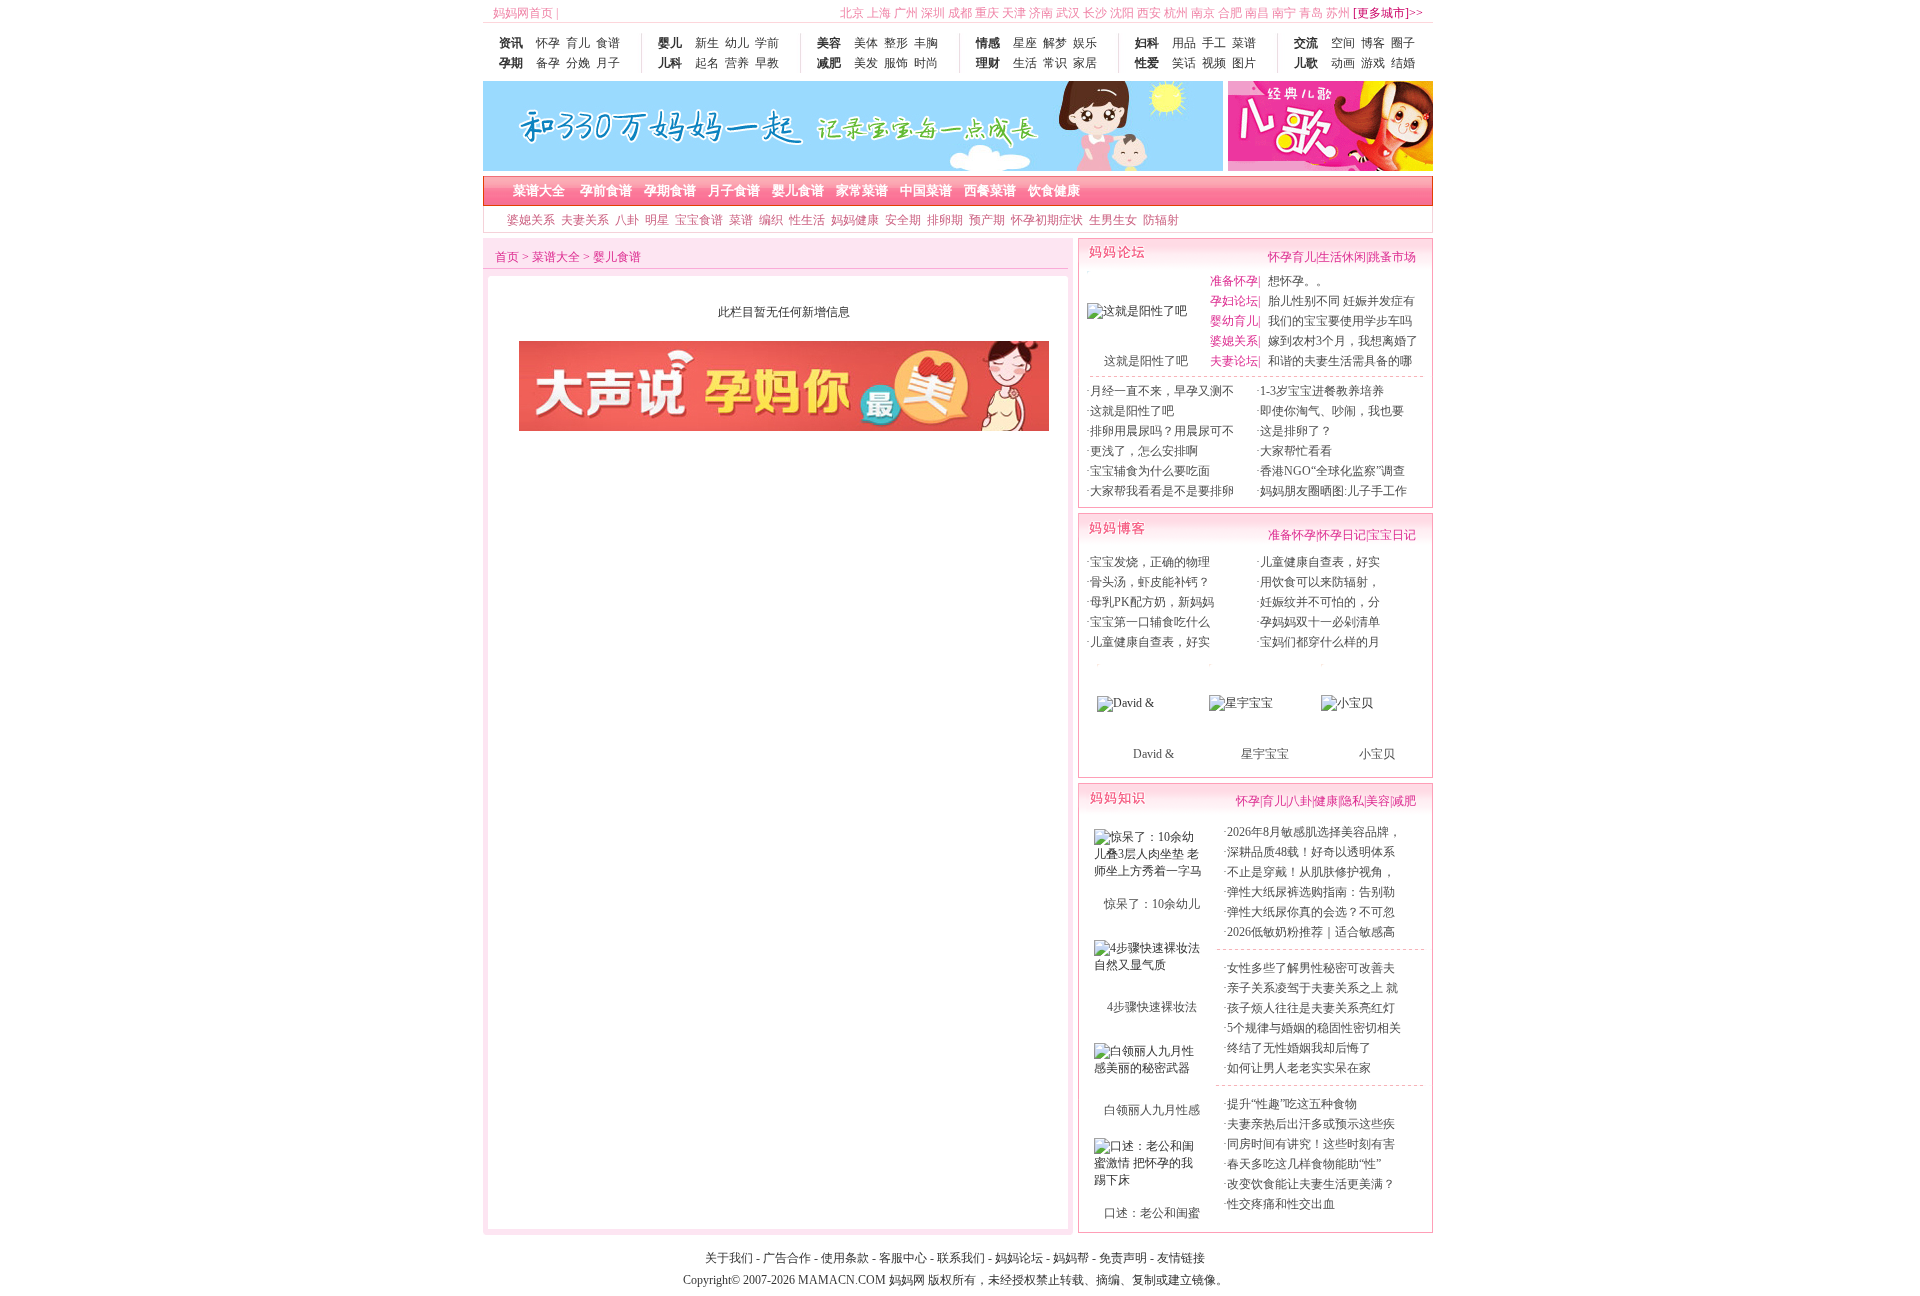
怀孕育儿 (1292, 257)
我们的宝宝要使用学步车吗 (1340, 321)
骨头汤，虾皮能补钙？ (1150, 582)
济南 (1041, 13)
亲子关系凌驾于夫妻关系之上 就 (1312, 988)
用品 (1184, 43)
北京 (852, 13)
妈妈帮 (1071, 1258)
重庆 (987, 13)
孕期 (511, 63)
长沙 (1095, 13)
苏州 (1338, 13)
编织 (771, 220)
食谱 (608, 43)
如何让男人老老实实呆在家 (1299, 1068)
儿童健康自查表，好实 (1150, 642)
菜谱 (1244, 43)
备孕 (548, 63)
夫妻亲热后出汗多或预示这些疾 (1311, 1124)
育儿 (578, 43)
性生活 (807, 220)
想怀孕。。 (1298, 281)
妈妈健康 (855, 220)
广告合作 (787, 1258)
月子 (608, 63)
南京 (1203, 13)
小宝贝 (1377, 754)
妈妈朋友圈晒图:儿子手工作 (1333, 491)
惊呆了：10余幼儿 (1152, 904)
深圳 (933, 13)
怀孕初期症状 (1047, 220)
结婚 (1403, 63)
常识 (1055, 63)
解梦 (1055, 43)
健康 (1326, 801)
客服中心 (903, 1258)
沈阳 (1122, 13)
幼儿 (737, 43)
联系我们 (961, 1258)
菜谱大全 (556, 257)
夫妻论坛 (1234, 361)
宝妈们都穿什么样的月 (1320, 642)
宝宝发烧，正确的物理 (1150, 562)
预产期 (987, 220)
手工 (1214, 43)
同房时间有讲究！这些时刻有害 (1311, 1144)
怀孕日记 (1342, 535)
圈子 (1403, 43)
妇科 (1147, 43)
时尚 (926, 63)
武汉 (1068, 13)
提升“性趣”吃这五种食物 (1292, 1104)
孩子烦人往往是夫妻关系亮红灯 (1311, 1008)
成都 (960, 13)
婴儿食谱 (617, 257)
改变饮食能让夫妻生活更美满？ (1311, 1184)
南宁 (1284, 13)
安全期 (903, 220)
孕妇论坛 (1234, 301)
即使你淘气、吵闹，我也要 (1332, 411)
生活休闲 (1342, 257)
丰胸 (926, 43)
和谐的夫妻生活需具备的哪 (1340, 361)
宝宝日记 (1392, 535)
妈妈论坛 (1019, 1258)
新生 (707, 43)
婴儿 (670, 43)
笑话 (1184, 63)
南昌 (1257, 13)
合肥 (1230, 13)
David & (1153, 754)
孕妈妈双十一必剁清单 (1320, 622)
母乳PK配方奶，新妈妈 (1152, 602)
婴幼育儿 (1234, 321)
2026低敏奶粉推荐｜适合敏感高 (1311, 932)
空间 (1343, 43)
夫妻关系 (585, 220)
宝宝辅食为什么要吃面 (1150, 471)
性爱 (1147, 63)
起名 (707, 63)
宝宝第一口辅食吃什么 (1150, 622)
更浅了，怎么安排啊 (1144, 451)
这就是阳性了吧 (1146, 361)
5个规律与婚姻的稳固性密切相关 (1314, 1028)
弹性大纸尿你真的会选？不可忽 (1311, 912)
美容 (829, 43)
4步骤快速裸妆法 (1152, 1007)
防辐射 (1161, 220)
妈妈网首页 (523, 13)
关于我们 (729, 1258)
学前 (767, 43)
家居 (1085, 63)
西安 (1149, 13)
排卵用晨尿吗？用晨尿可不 (1162, 431)
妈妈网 (907, 1280)
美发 (866, 63)
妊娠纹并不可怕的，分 (1320, 602)
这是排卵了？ (1296, 431)
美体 (866, 43)
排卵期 (945, 220)
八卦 (627, 220)
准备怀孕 (1234, 281)
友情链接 (1181, 1258)
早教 (767, 63)
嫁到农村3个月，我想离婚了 (1343, 341)
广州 (906, 13)
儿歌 (1306, 63)
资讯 (511, 43)
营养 (737, 63)
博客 (1373, 43)
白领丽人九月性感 (1152, 1110)
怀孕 (548, 43)
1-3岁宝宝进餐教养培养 (1322, 391)
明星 (657, 220)
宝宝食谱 (699, 220)
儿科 (670, 63)
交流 (1306, 43)
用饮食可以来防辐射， (1320, 582)
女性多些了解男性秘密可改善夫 (1311, 968)
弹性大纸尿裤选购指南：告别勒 (1311, 892)
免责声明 (1123, 1258)
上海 (879, 13)
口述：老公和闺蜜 (1152, 1213)
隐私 (1352, 801)
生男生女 (1113, 220)
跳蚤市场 (1392, 257)
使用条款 (845, 1258)
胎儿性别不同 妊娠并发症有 (1341, 301)
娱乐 (1085, 43)
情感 (988, 43)
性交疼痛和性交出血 (1281, 1204)
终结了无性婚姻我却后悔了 (1299, 1048)
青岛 (1311, 13)
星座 (1025, 43)
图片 (1244, 63)
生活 (1025, 63)
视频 (1214, 63)
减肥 (829, 63)
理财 (988, 63)
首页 (507, 257)
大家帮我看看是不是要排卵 (1162, 491)
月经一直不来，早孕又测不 (1162, 391)
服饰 (896, 63)
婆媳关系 (531, 220)
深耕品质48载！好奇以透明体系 (1311, 852)
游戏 (1373, 63)
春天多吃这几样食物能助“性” (1304, 1164)
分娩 (578, 63)
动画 (1343, 63)
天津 (1014, 13)
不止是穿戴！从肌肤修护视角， (1311, 872)
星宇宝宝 (1265, 754)
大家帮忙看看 (1296, 451)
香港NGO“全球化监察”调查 (1332, 471)
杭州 (1176, 13)
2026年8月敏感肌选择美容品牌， (1314, 832)
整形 (896, 43)
